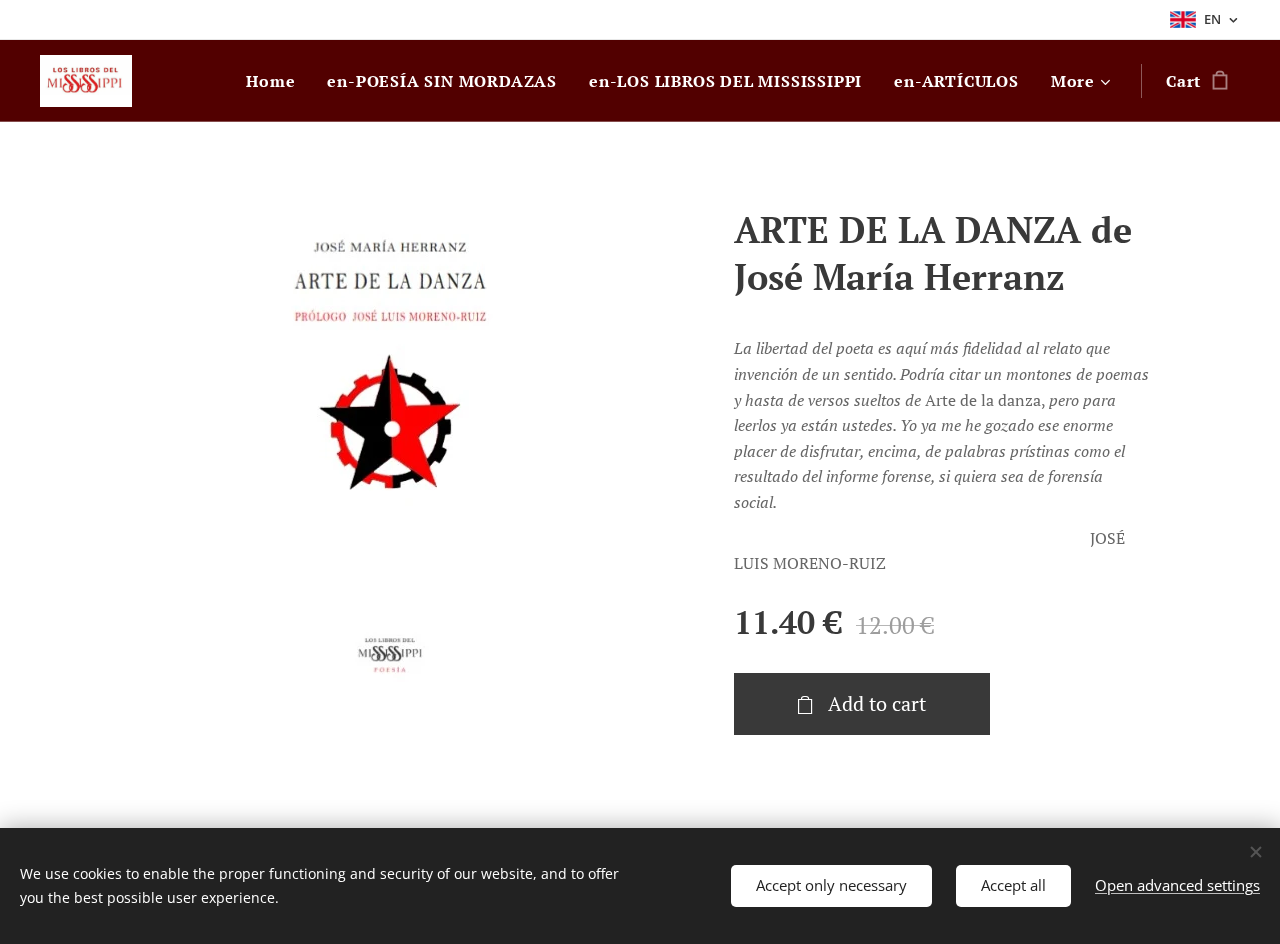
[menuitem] (276, 81)
